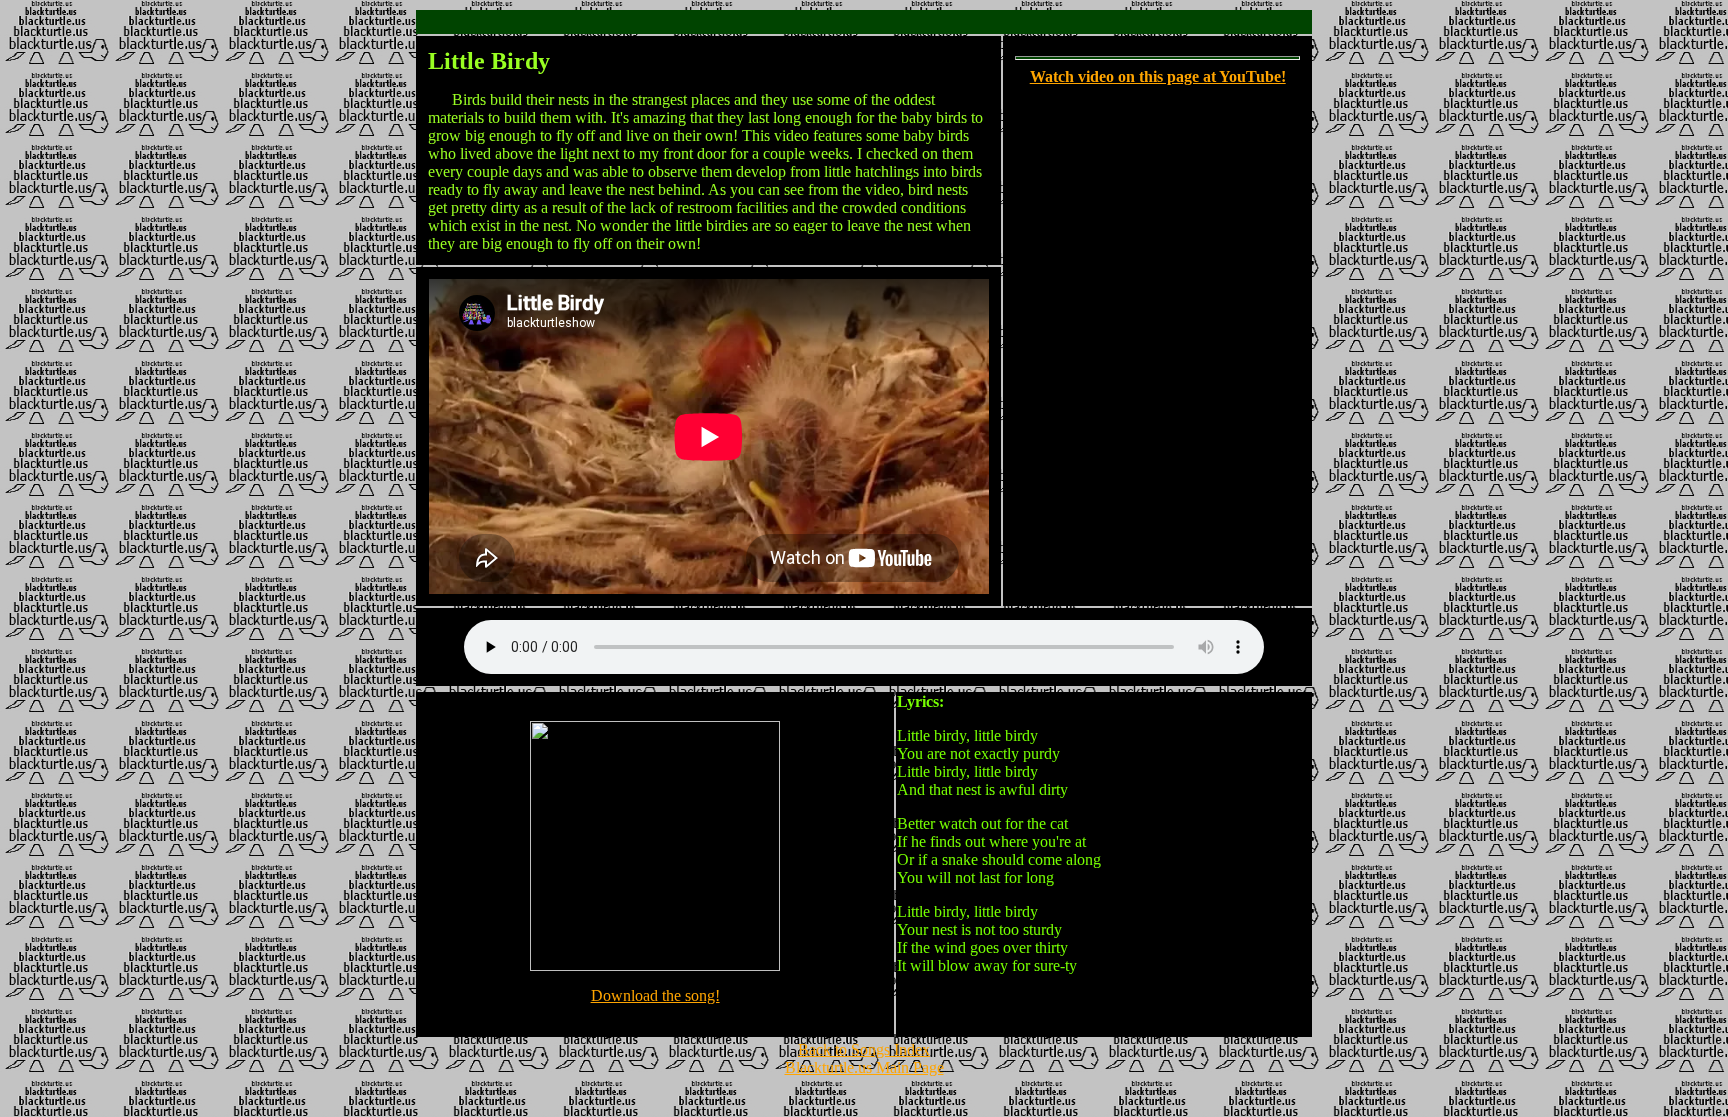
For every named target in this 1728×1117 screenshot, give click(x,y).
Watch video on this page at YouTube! (1158, 76)
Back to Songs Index (864, 1049)
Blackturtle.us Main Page (864, 1067)
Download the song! (655, 995)
